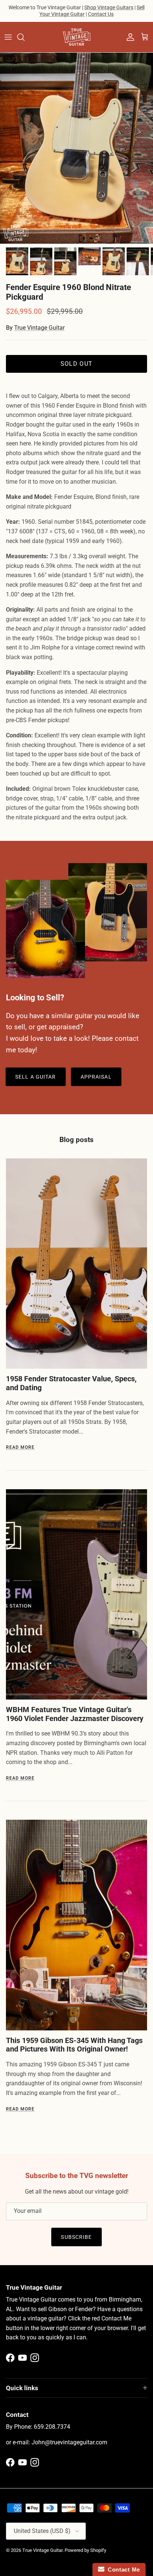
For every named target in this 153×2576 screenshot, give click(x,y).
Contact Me (122, 2570)
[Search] (25, 37)
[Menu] (8, 37)
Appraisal (96, 1077)
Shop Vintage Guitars (109, 7)
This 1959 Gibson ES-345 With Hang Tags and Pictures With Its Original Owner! (74, 2045)
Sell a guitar (36, 1077)
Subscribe (76, 2237)
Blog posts (76, 1140)
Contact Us (101, 14)
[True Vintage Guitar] (76, 37)
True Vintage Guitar (39, 328)
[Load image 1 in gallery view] (76, 148)
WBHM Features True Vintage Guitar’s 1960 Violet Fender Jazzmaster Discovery (75, 1714)
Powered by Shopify (85, 2550)
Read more (20, 1447)
